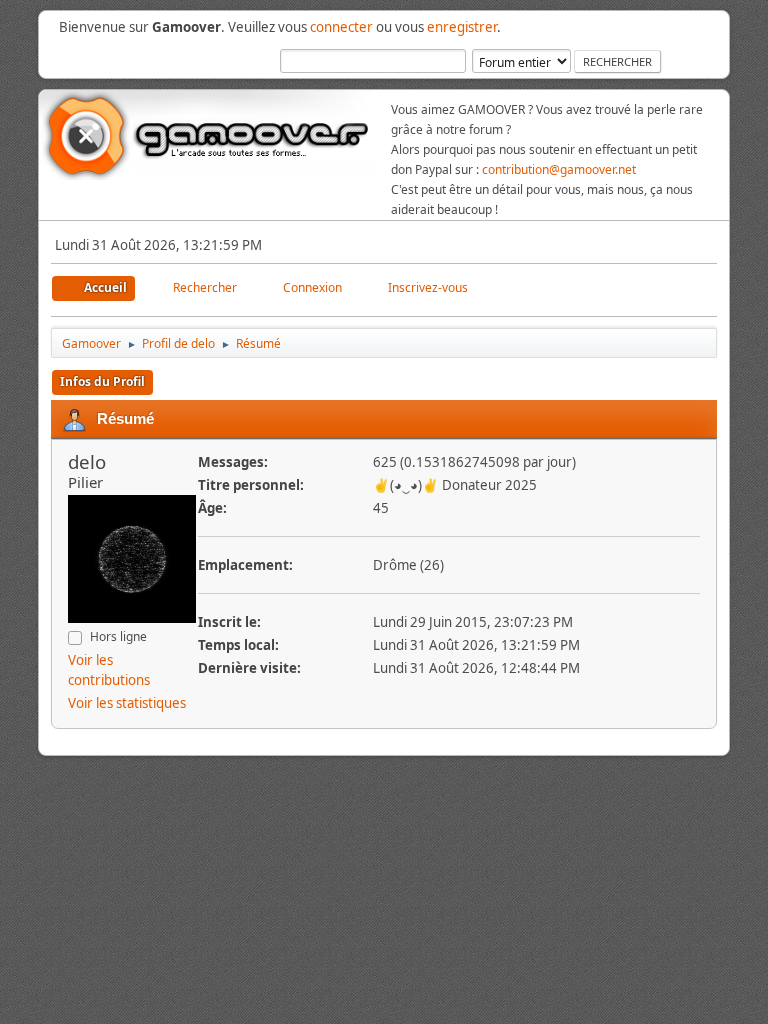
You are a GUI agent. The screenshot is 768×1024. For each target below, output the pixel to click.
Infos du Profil (102, 381)
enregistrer (462, 27)
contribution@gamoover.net (559, 169)
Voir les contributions (109, 670)
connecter (341, 27)
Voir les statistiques (127, 703)
